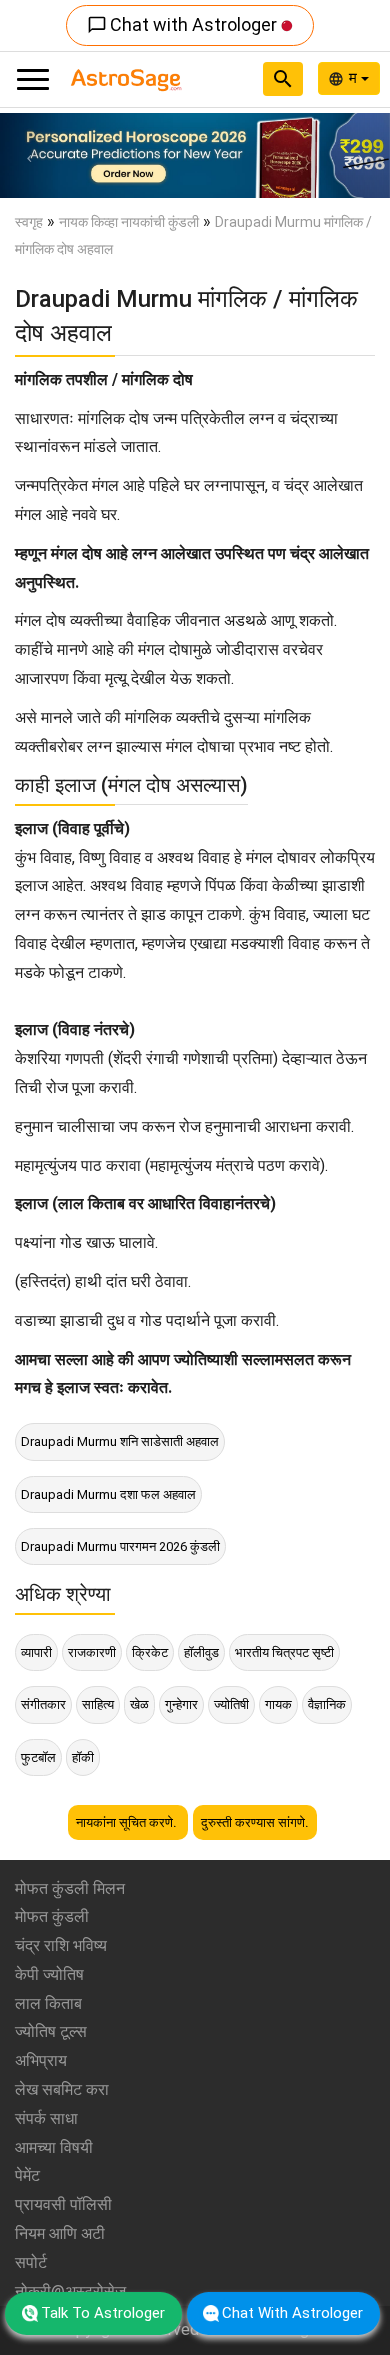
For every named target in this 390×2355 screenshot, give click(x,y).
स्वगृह (29, 222)
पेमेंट (27, 2175)
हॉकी (83, 1757)
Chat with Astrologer (184, 24)
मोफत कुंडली (52, 1916)
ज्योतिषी (231, 1704)
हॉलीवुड (201, 1652)
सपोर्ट (31, 2262)
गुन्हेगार (181, 1704)
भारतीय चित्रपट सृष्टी (284, 1652)
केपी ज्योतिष (49, 1974)
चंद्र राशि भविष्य (61, 1945)
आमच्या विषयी (54, 2147)
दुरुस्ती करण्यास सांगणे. (255, 1822)
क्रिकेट (150, 1652)
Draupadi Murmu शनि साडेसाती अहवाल (120, 1441)
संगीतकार (43, 1704)
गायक (278, 1704)
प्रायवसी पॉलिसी (63, 2204)
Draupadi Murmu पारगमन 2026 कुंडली (120, 1546)
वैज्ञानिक (327, 1704)
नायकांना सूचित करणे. (128, 1822)
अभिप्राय (41, 2060)
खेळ (139, 1704)
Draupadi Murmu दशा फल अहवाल (108, 1494)
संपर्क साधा (46, 2118)
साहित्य (98, 1704)
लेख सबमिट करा (62, 2089)
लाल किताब (48, 2003)
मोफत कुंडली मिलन (70, 1888)
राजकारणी (92, 1652)
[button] (29, 155)
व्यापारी (36, 1652)
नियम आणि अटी (60, 2233)
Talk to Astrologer (103, 2313)
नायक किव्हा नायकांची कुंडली (129, 222)
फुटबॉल (38, 1757)
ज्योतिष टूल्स (51, 2031)
